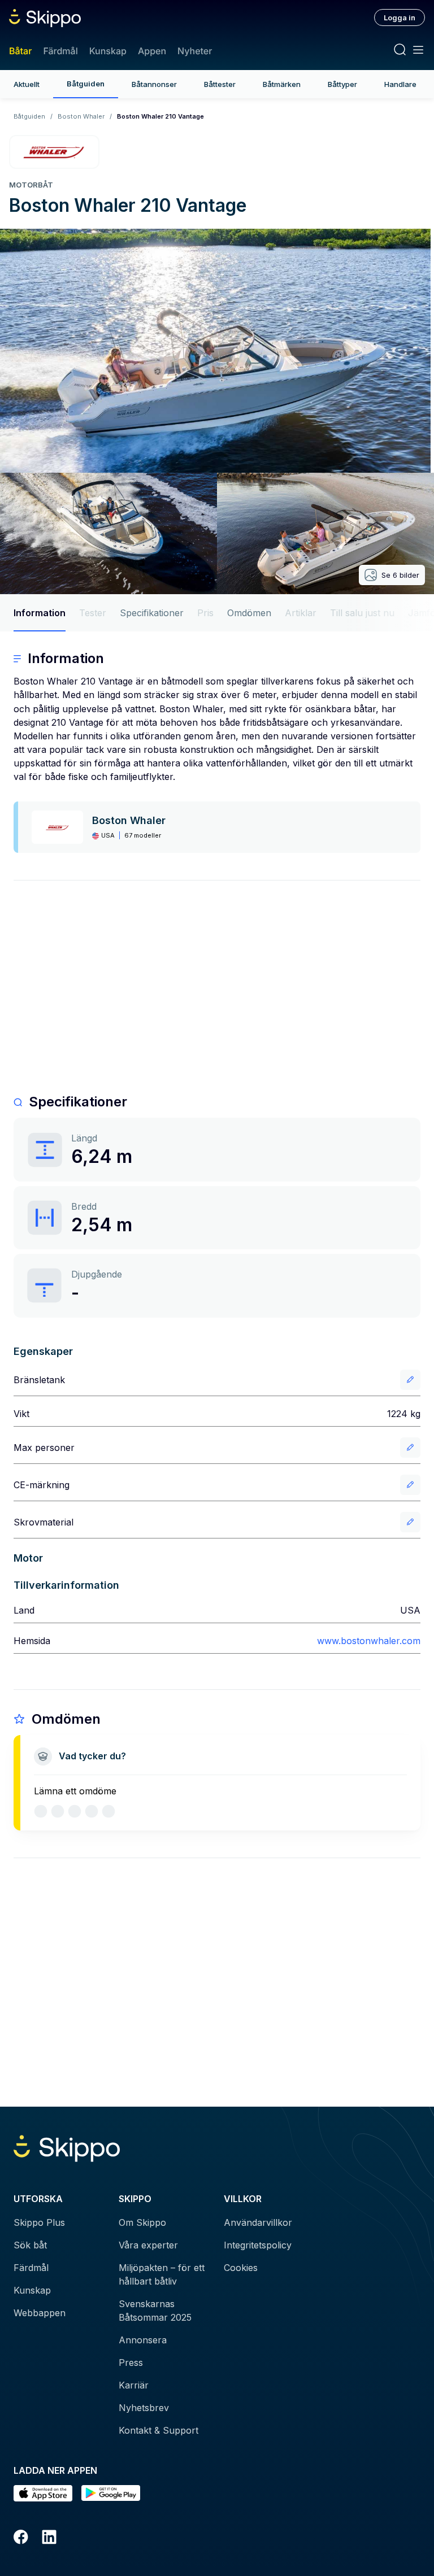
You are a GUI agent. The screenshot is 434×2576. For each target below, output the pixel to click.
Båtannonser (154, 84)
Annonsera (143, 2340)
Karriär (134, 2385)
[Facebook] (21, 2539)
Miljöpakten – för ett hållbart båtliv (162, 2274)
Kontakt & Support (159, 2430)
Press (131, 2363)
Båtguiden (86, 84)
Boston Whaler (81, 116)
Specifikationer (152, 613)
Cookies (241, 2268)
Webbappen (40, 2313)
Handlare (400, 84)
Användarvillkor (258, 2222)
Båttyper (342, 84)
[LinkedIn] (49, 2539)
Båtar (20, 51)
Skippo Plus (39, 2222)
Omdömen (249, 613)
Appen (152, 51)
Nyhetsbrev (144, 2408)
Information (40, 613)
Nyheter (195, 51)
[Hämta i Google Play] (111, 2493)
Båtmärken (282, 84)
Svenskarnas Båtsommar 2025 (155, 2311)
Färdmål (60, 51)
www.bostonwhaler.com (369, 1641)
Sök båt (30, 2245)
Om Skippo (142, 2222)
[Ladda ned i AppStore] (43, 2493)
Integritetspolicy (258, 2245)
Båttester (220, 84)
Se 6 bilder (400, 575)
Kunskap (108, 51)
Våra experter (148, 2245)
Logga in (400, 18)
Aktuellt (27, 84)
